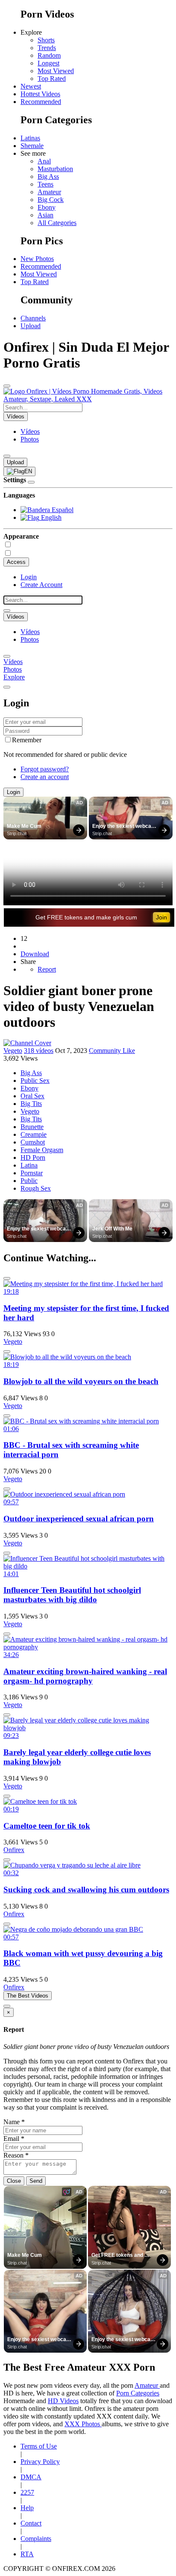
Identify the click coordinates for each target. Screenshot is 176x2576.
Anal (44, 161)
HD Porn (33, 1158)
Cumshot (33, 1142)
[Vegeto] (27, 1043)
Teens (45, 184)
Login (29, 577)
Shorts (46, 40)
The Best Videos (28, 1996)
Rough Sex (36, 1188)
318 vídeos (39, 1051)
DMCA (31, 2477)
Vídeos (30, 431)
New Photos (37, 259)
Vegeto (13, 1051)
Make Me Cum (24, 826)
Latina (29, 1165)
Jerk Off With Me (112, 1229)
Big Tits (31, 1104)
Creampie (34, 1134)
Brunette (32, 1127)
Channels (33, 318)
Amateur (49, 192)
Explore (14, 677)
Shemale (32, 146)
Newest (31, 86)
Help (27, 2508)
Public (29, 1181)
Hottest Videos (40, 94)
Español (62, 510)
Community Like (112, 1051)
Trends (47, 48)
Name (14, 2122)
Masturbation (55, 169)
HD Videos (63, 2401)
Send (36, 2181)
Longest (48, 63)
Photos (30, 439)
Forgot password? (45, 769)
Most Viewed (56, 71)
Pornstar (32, 1173)
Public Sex (35, 1080)
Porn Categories (138, 2393)
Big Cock (51, 200)
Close (14, 2181)
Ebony (47, 207)
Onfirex (14, 1850)
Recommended (41, 102)
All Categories (57, 223)
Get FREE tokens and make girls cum (86, 917)
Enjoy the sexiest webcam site (125, 827)
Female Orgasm (42, 1150)
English (50, 517)
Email (14, 2139)
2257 (27, 2492)
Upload (31, 326)
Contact (31, 2523)
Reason (16, 2155)
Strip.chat (17, 833)
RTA (27, 2554)
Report (47, 969)
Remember (27, 740)
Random (49, 55)
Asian (45, 215)
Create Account (41, 585)
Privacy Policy (40, 2462)
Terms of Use (39, 2446)
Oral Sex (32, 1096)
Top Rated (52, 79)
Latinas (30, 138)
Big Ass (48, 176)
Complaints (36, 2539)
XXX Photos (83, 2424)
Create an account (45, 777)
